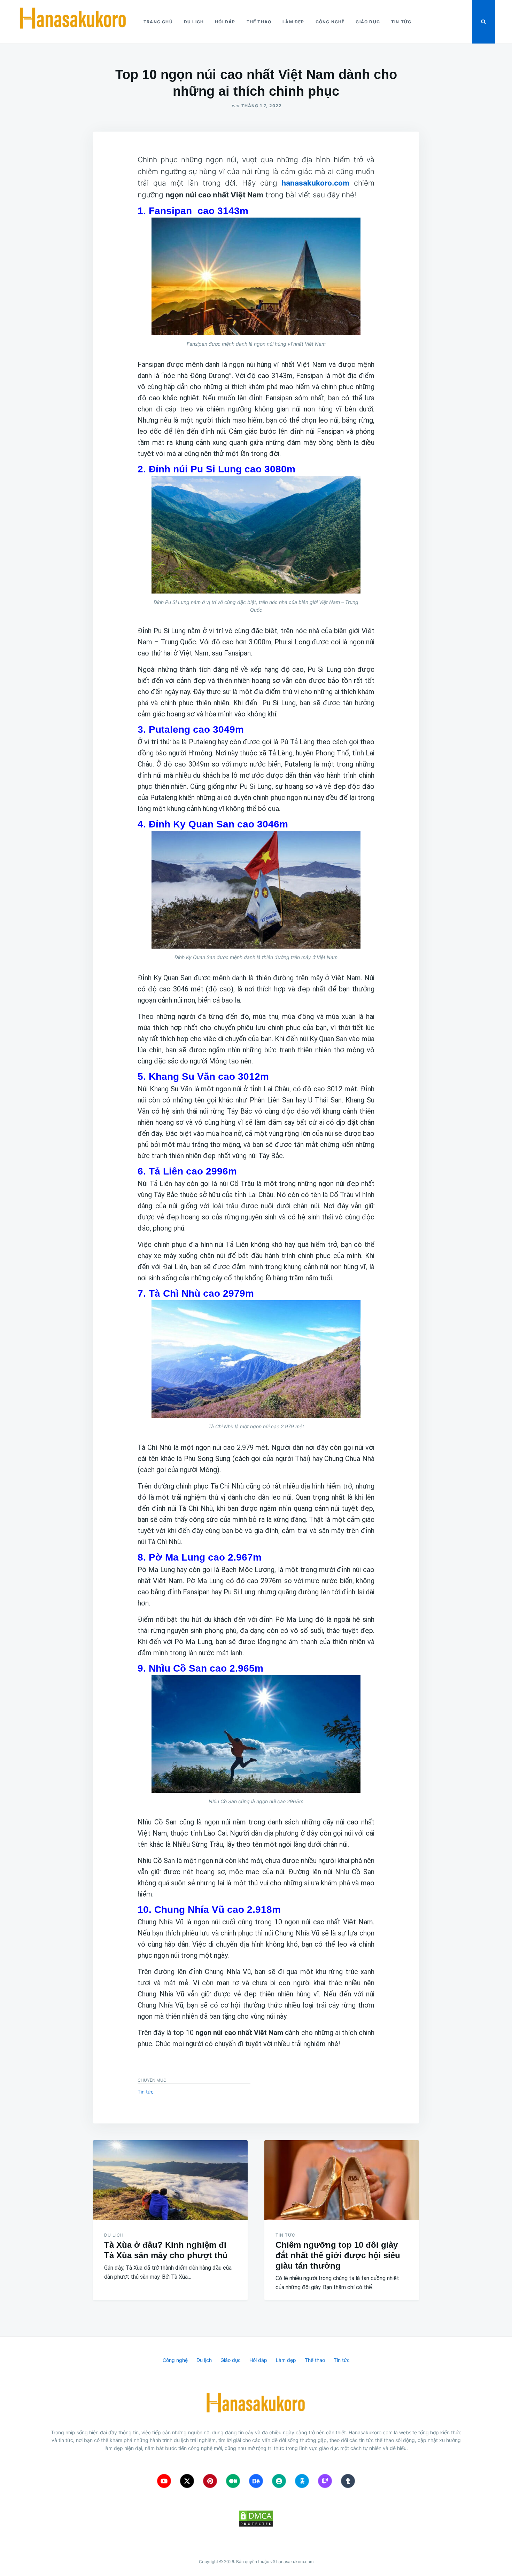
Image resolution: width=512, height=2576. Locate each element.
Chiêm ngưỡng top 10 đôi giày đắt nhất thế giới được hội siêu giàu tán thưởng (338, 2255)
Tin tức (401, 22)
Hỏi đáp (225, 22)
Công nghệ (330, 22)
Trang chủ (158, 22)
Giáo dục (368, 22)
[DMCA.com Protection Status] (256, 2519)
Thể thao (259, 22)
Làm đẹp (293, 22)
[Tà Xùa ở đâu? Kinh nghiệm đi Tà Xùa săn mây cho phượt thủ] (170, 2180)
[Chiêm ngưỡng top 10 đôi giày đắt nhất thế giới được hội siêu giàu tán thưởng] (342, 2180)
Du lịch (194, 22)
